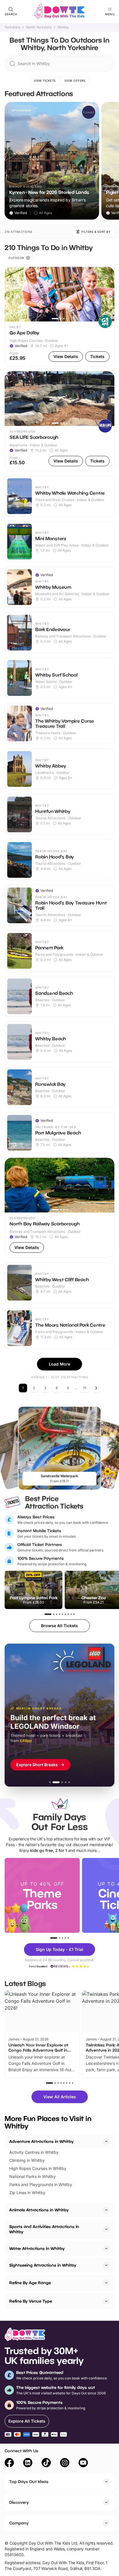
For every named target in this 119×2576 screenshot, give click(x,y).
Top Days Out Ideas (29, 2481)
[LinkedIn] (28, 2463)
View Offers (75, 81)
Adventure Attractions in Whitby (41, 2141)
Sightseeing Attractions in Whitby (43, 2265)
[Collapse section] (106, 2141)
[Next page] (96, 1388)
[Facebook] (9, 2463)
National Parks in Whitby (32, 2176)
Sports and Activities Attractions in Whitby (44, 2229)
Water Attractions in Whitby (37, 2248)
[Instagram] (65, 2463)
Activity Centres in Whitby (34, 2152)
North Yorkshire (39, 27)
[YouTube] (83, 2463)
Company (19, 2523)
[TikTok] (46, 2463)
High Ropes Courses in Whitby (38, 2168)
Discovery (19, 2502)
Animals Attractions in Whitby (39, 2210)
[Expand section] (106, 2210)
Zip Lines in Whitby (27, 2193)
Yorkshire (12, 27)
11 (85, 1388)
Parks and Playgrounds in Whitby (41, 2184)
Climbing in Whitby (27, 2160)
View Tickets (45, 81)
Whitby (63, 27)
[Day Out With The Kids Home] (59, 12)
